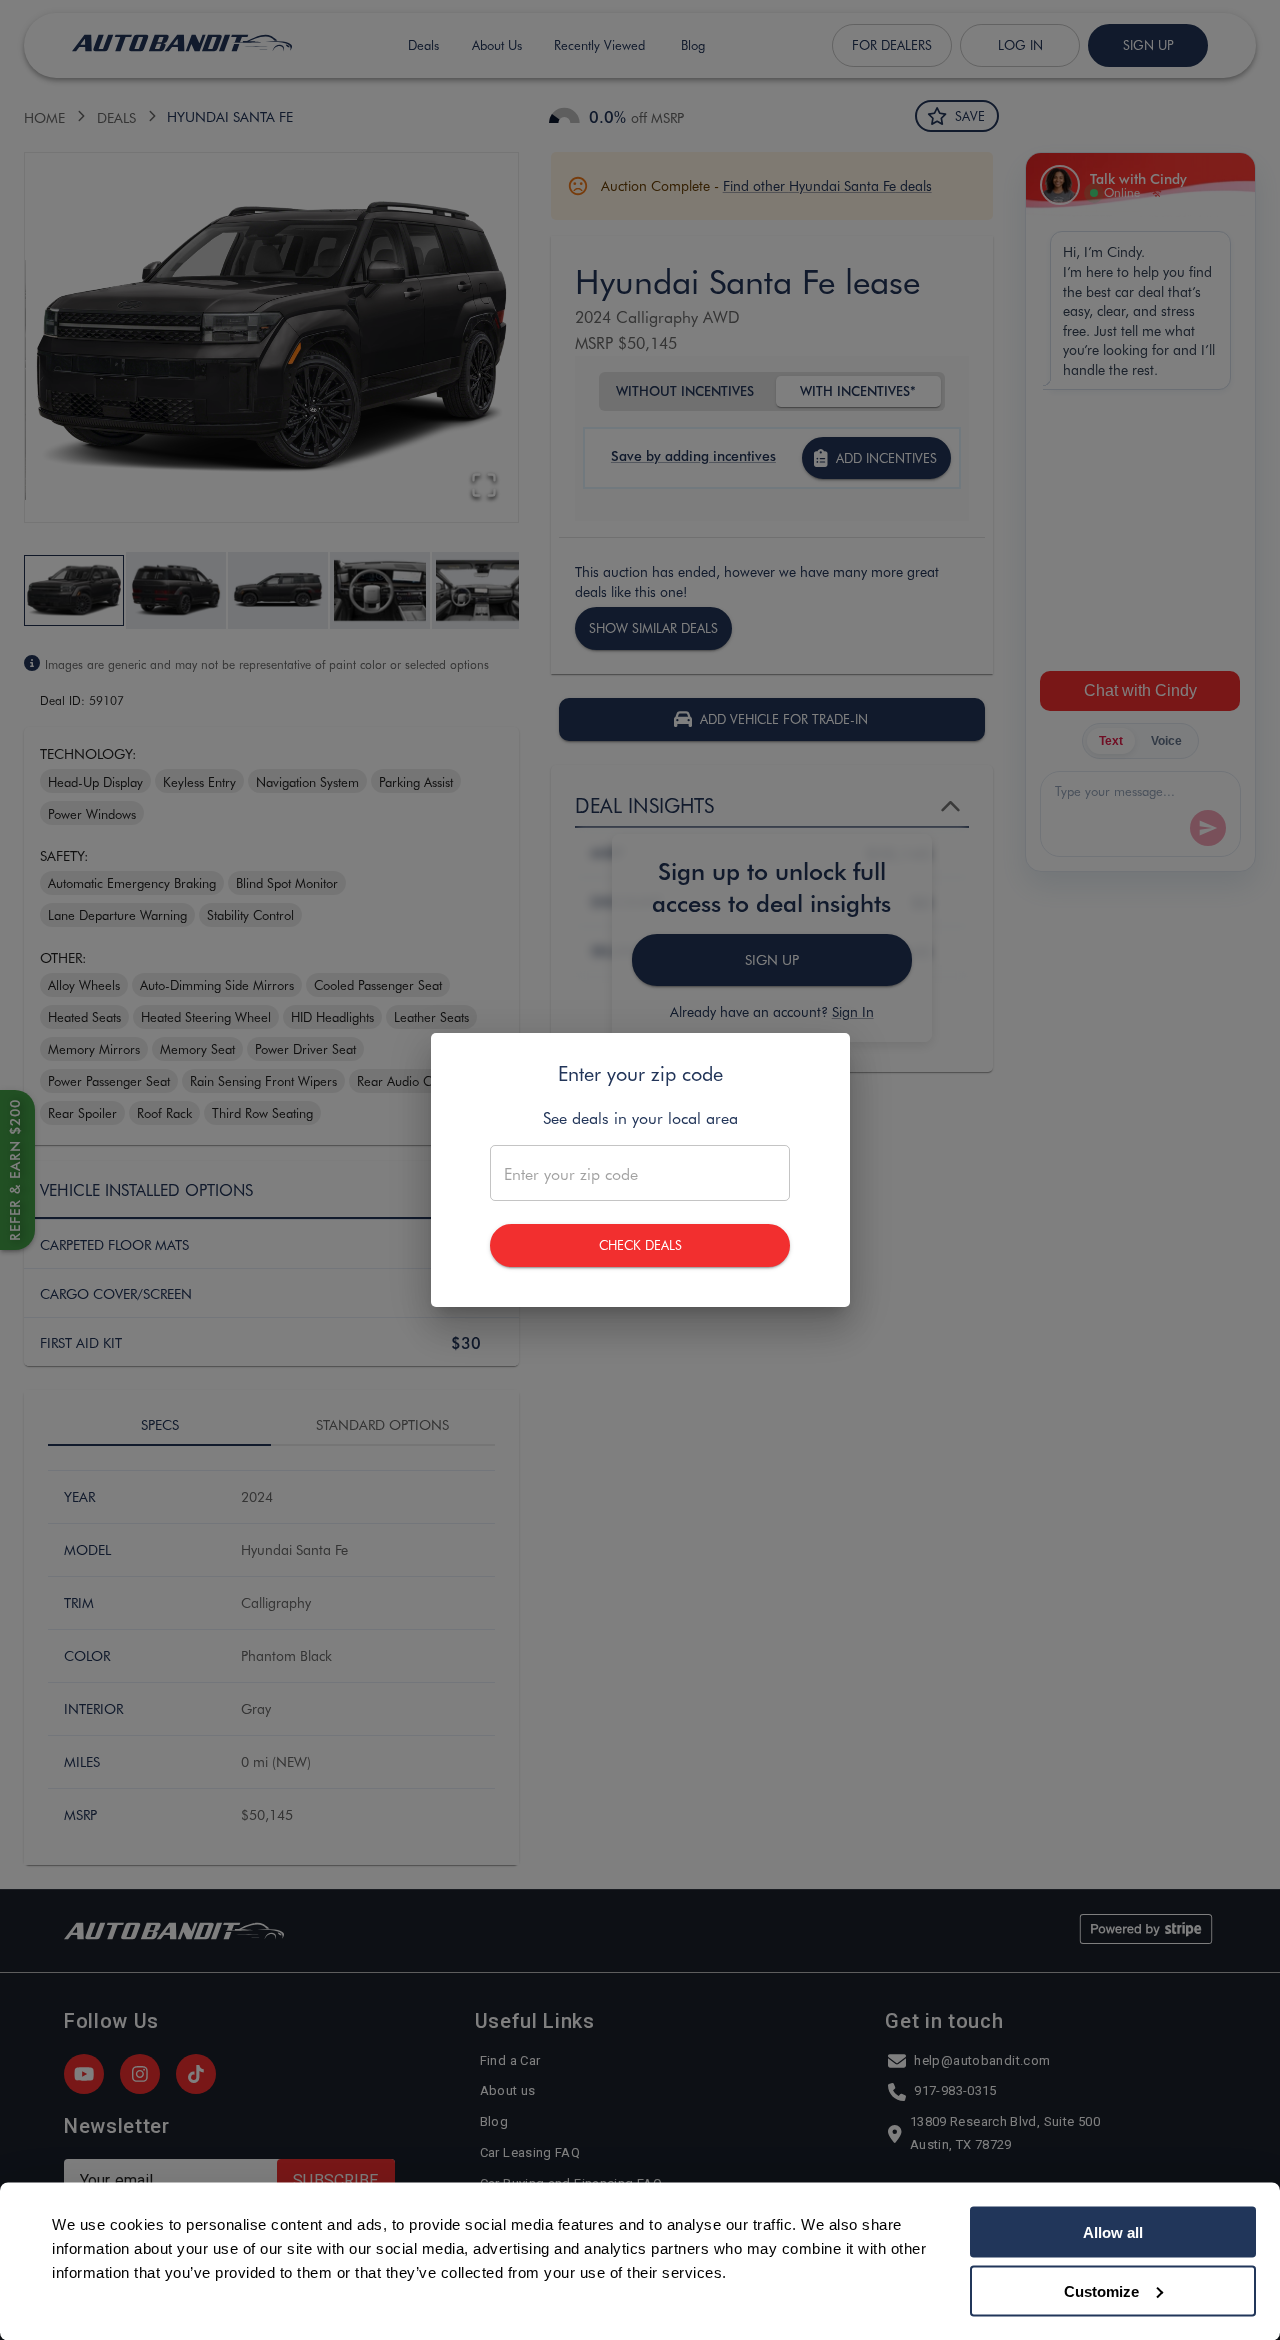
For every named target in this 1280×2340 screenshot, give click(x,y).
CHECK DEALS (640, 1244)
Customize (1101, 2290)
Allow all (1113, 2232)
